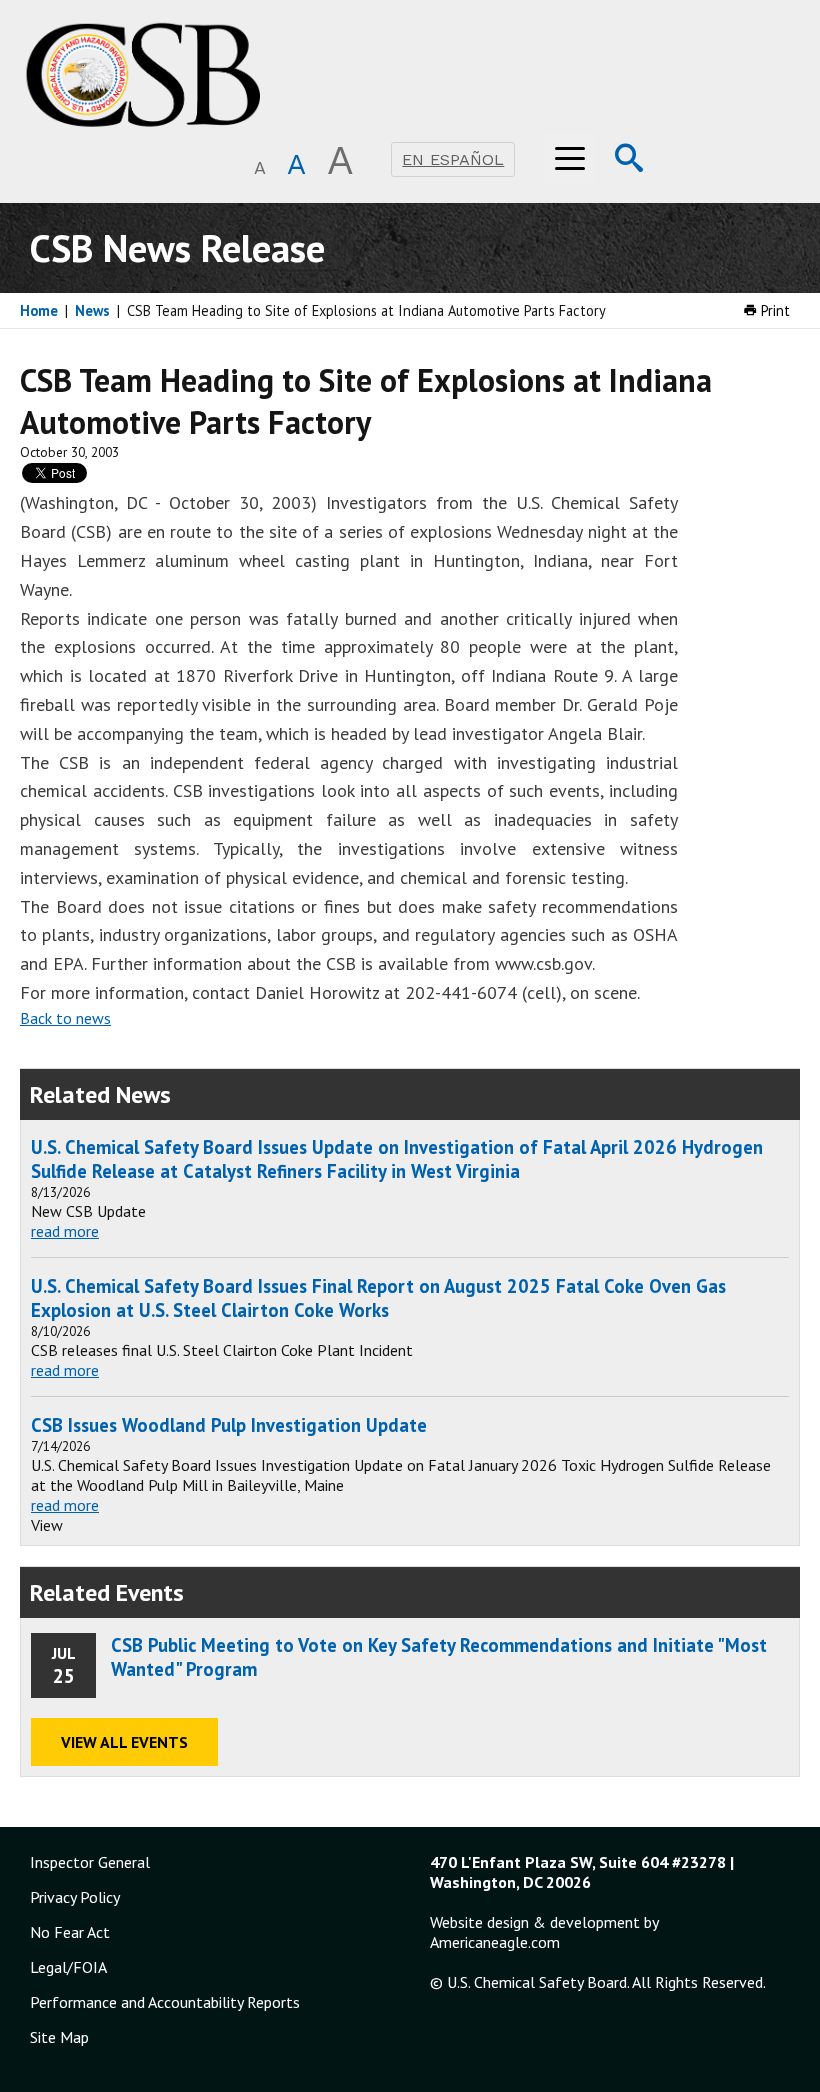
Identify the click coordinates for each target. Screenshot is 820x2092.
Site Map (59, 2037)
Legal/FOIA (68, 1967)
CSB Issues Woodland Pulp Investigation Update (229, 1425)
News (92, 310)
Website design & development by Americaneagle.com (544, 1932)
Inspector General (90, 1862)
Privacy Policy (75, 1897)
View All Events (124, 1742)
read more (65, 1231)
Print (773, 310)
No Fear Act (70, 1932)
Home (39, 310)
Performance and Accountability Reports (165, 2002)
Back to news (65, 1018)
